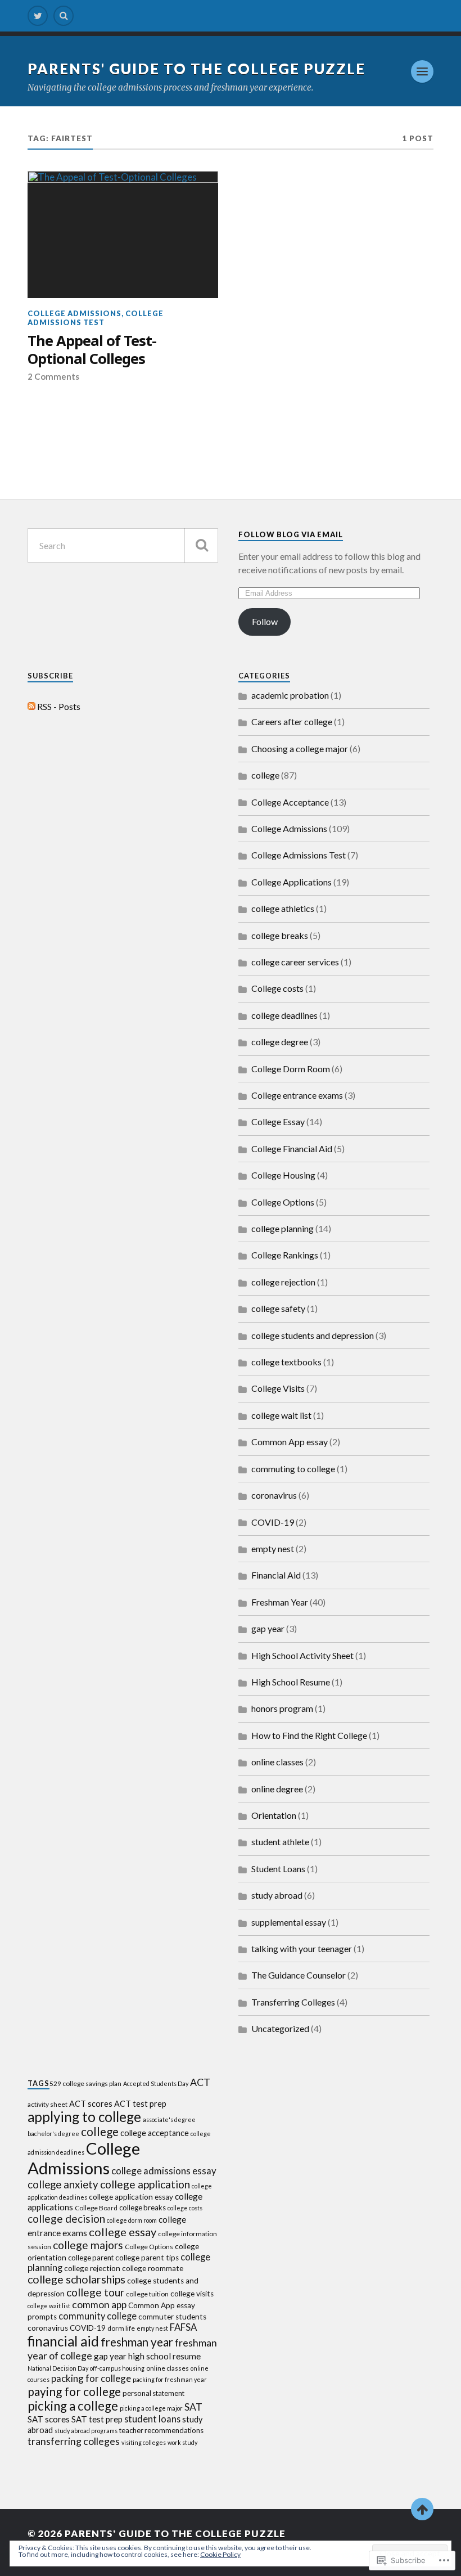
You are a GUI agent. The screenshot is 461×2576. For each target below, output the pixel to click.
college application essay (131, 2197)
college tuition (147, 2294)
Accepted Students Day (156, 2083)
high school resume (164, 2356)
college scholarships (76, 2279)
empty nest (273, 1548)
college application (145, 2184)
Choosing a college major (300, 748)
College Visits (278, 1388)
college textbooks (286, 1362)
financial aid (63, 2341)
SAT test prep (97, 2419)
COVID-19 (273, 1522)
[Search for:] (123, 545)
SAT (193, 2407)
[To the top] (422, 2509)
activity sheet (48, 2104)
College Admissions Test (96, 318)
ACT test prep (140, 2104)
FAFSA (183, 2327)
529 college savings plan (85, 2083)
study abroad (277, 1895)
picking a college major (151, 2408)
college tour (95, 2292)
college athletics (283, 908)
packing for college (91, 2378)
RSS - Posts (59, 706)
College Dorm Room (291, 1069)
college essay (123, 2232)
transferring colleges (74, 2441)
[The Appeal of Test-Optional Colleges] (123, 235)
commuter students (172, 2317)
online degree (277, 1789)
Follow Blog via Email (291, 534)
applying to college (84, 2117)
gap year (268, 1628)
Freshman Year (280, 1602)
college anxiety (63, 2184)
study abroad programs (86, 2431)
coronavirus (274, 1495)
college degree (280, 1042)
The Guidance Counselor (299, 1975)
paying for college (74, 2391)
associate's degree (169, 2119)
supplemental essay (289, 1922)
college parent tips (147, 2258)
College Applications (291, 882)
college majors (88, 2245)
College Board (96, 2208)
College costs (277, 988)
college (265, 775)
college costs (185, 2208)
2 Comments (53, 376)
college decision (66, 2218)
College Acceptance (290, 802)
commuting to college (293, 1469)
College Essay (278, 1121)
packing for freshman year (170, 2379)
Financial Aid (276, 1575)
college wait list (281, 1415)
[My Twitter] (38, 16)
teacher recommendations (161, 2430)
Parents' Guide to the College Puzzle (196, 69)
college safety (278, 1308)
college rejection (283, 1282)
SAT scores (49, 2419)
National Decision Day (58, 2368)
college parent (91, 2258)
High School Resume (291, 1682)
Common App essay (290, 1442)
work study (182, 2442)
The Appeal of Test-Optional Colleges (92, 350)
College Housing (283, 1175)
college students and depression (313, 1335)
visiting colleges (144, 2442)
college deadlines (284, 1015)
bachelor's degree (53, 2134)
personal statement (153, 2393)
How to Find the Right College (309, 1735)
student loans (152, 2419)
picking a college (73, 2406)
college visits (192, 2294)
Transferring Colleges (293, 2002)
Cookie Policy (220, 2554)
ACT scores (91, 2104)
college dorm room (132, 2220)
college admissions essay (164, 2171)
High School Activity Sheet (302, 1655)
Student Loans (278, 1869)
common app (99, 2305)
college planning (283, 1228)
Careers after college (292, 721)
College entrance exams (297, 1095)
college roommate (153, 2268)
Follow (265, 621)
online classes (277, 1762)
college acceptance (155, 2133)
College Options (283, 1202)
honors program (282, 1708)
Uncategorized (280, 2028)
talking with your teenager (302, 1948)
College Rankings (285, 1255)
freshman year (137, 2342)
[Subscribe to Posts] (31, 706)
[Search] (64, 16)
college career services (295, 962)
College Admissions (74, 313)
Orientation (274, 1815)
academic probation (290, 695)
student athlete (280, 1842)
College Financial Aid (292, 1148)
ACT (200, 2082)
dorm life (121, 2328)
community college (98, 2316)
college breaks (280, 935)
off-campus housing (117, 2368)
